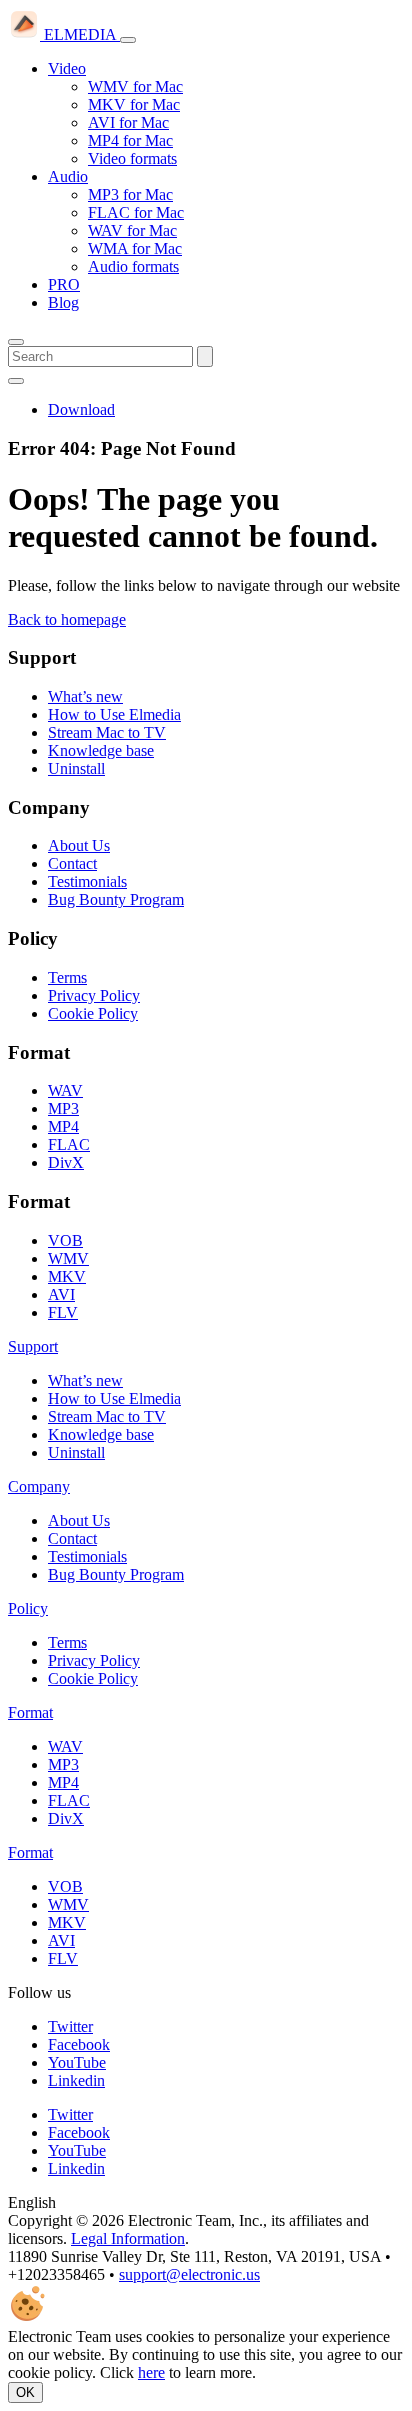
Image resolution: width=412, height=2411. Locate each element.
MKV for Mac (134, 104)
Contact (72, 863)
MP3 (63, 1108)
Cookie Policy (93, 1013)
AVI (61, 1294)
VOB (65, 1240)
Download (81, 409)
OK (25, 2392)
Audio (68, 176)
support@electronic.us (189, 2274)
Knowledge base (101, 750)
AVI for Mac (128, 122)
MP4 (63, 1126)
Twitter (70, 2026)
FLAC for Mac (136, 212)
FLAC (69, 1144)
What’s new (85, 696)
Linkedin (76, 2080)
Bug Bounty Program (116, 899)
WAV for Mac (132, 230)
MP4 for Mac (130, 140)
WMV (68, 1258)
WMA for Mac (135, 248)
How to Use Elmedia (114, 714)
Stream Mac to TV (107, 732)
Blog (63, 302)
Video (67, 68)
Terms (67, 977)
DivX (66, 1162)
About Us (79, 845)
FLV (63, 1312)
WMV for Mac (135, 86)
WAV (65, 1090)
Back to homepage (67, 619)
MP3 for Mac (130, 194)
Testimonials (87, 881)
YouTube (77, 2062)
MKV (67, 1276)
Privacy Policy (94, 995)
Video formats (132, 158)
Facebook (79, 2044)
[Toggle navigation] (128, 40)
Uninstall (76, 768)
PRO (64, 284)
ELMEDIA (80, 34)
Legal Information (128, 2238)
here (151, 2372)
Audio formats (133, 266)
